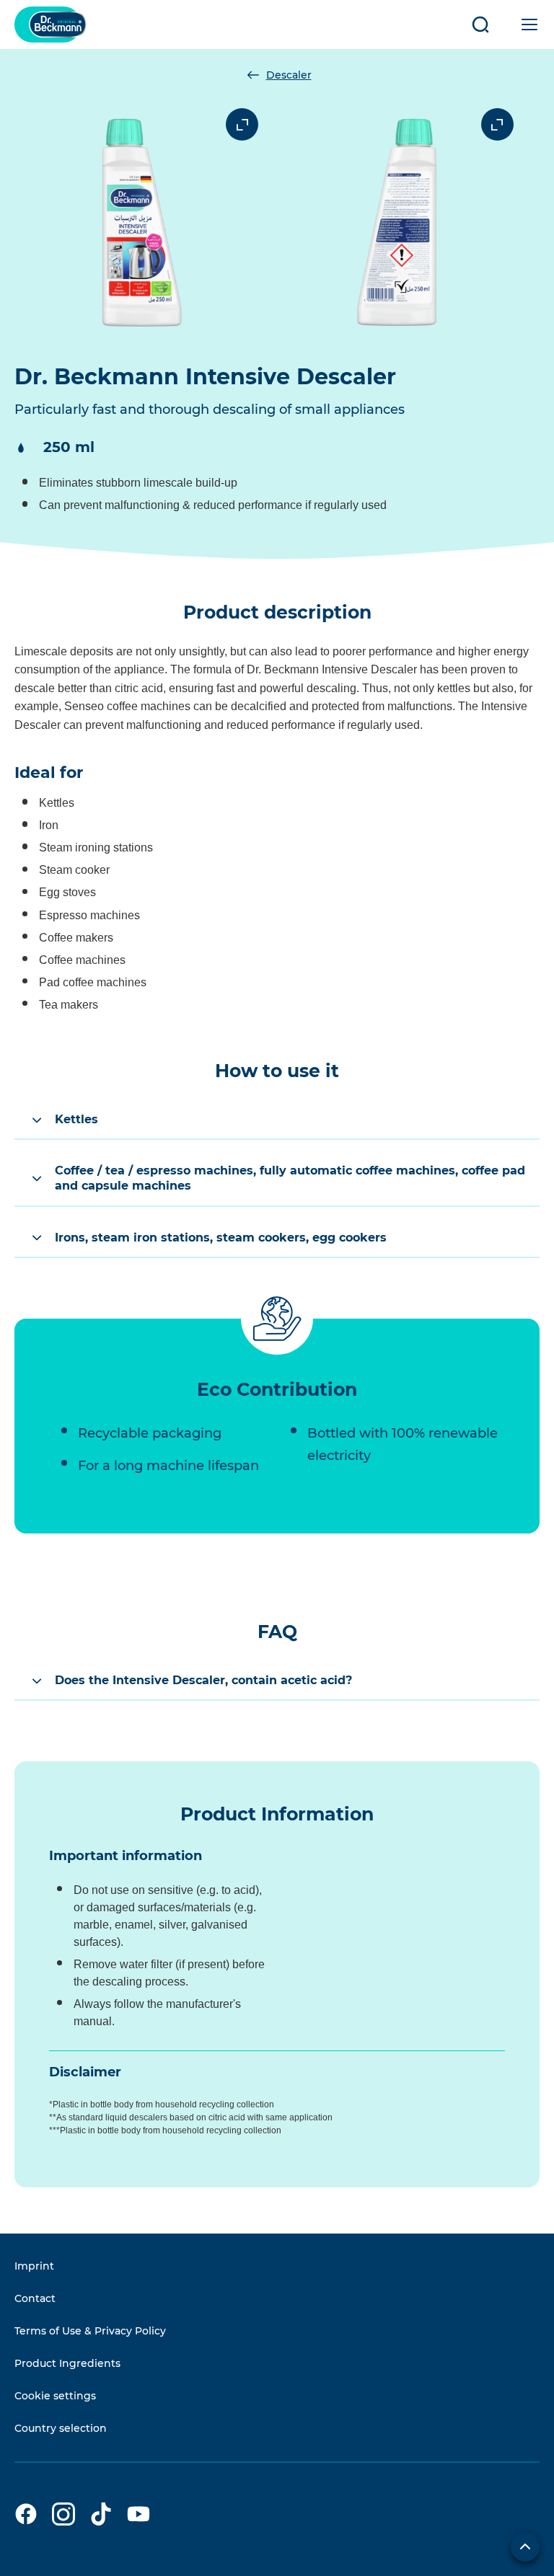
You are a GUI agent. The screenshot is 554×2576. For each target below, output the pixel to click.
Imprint (34, 2266)
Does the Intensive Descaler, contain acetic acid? (203, 1680)
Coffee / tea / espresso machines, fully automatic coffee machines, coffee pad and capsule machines (290, 1178)
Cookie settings (55, 2396)
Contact (35, 2298)
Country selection (61, 2428)
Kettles (76, 1119)
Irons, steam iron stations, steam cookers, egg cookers (221, 1238)
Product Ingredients (67, 2363)
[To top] (525, 2547)
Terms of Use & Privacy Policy (90, 2331)
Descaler (289, 75)
